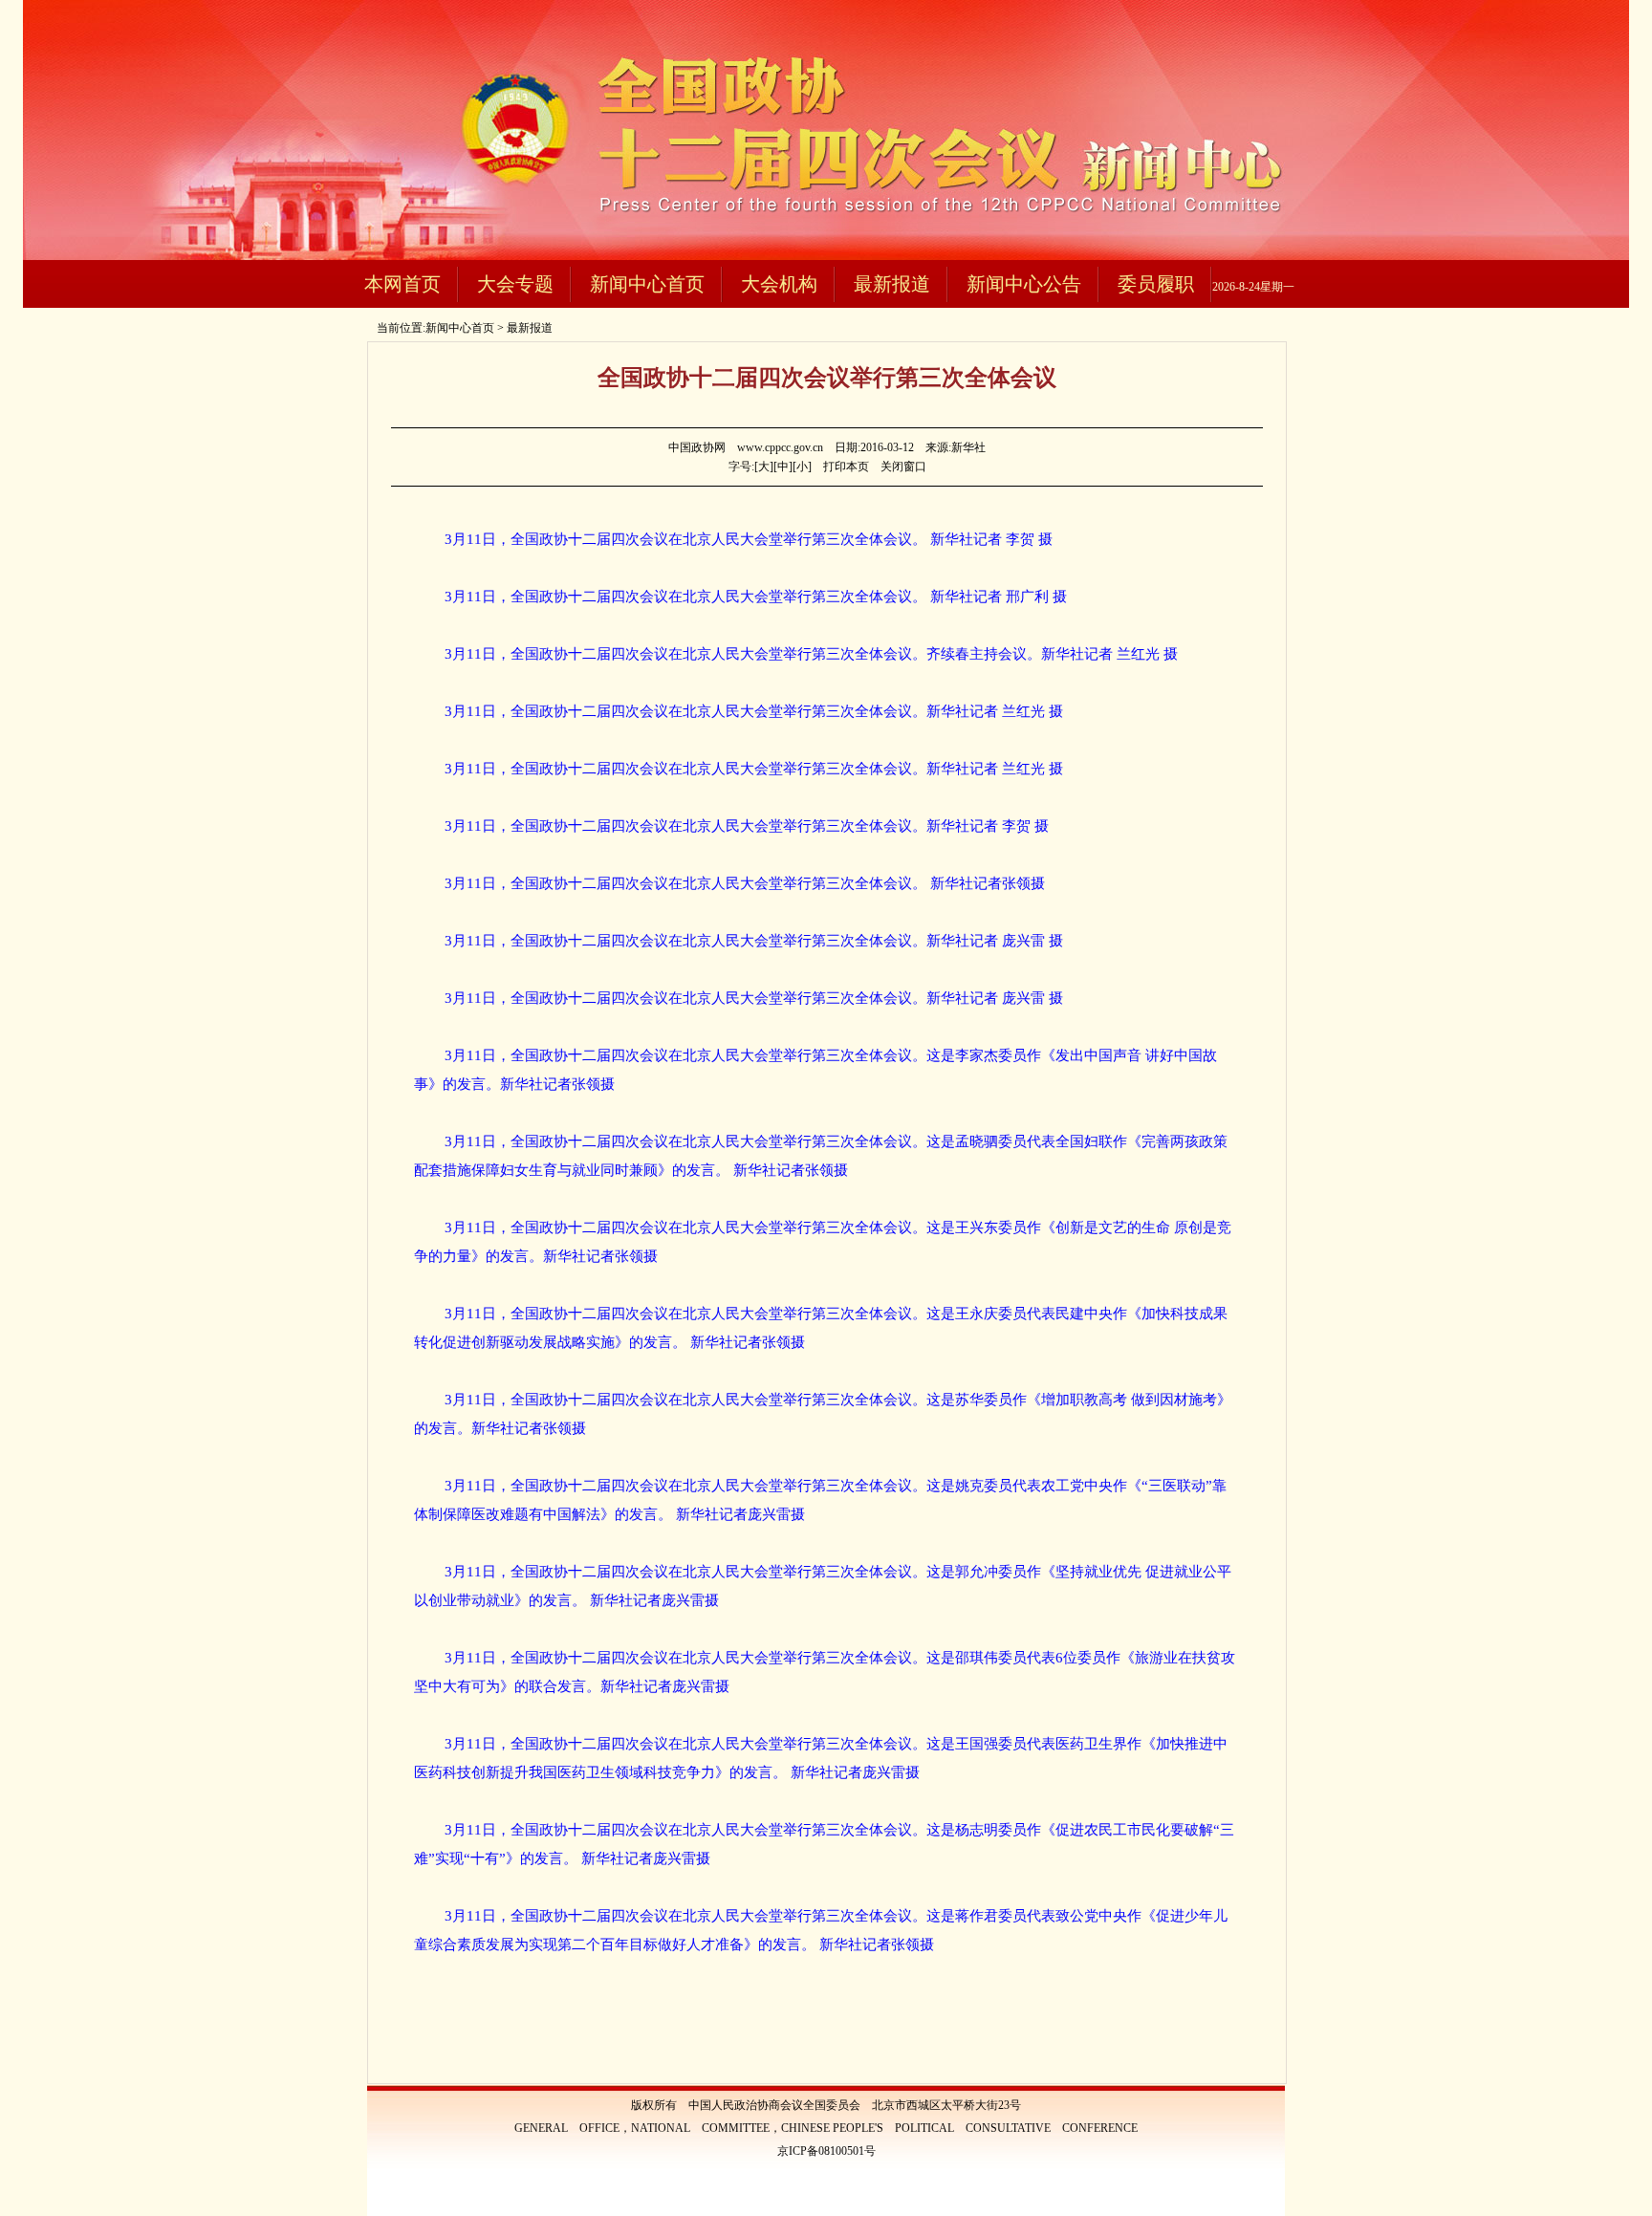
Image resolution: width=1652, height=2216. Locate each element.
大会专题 (515, 284)
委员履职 (1156, 284)
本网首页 (402, 284)
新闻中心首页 (647, 284)
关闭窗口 (903, 467)
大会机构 (779, 284)
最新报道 (892, 284)
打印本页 (846, 467)
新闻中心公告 (1024, 284)
